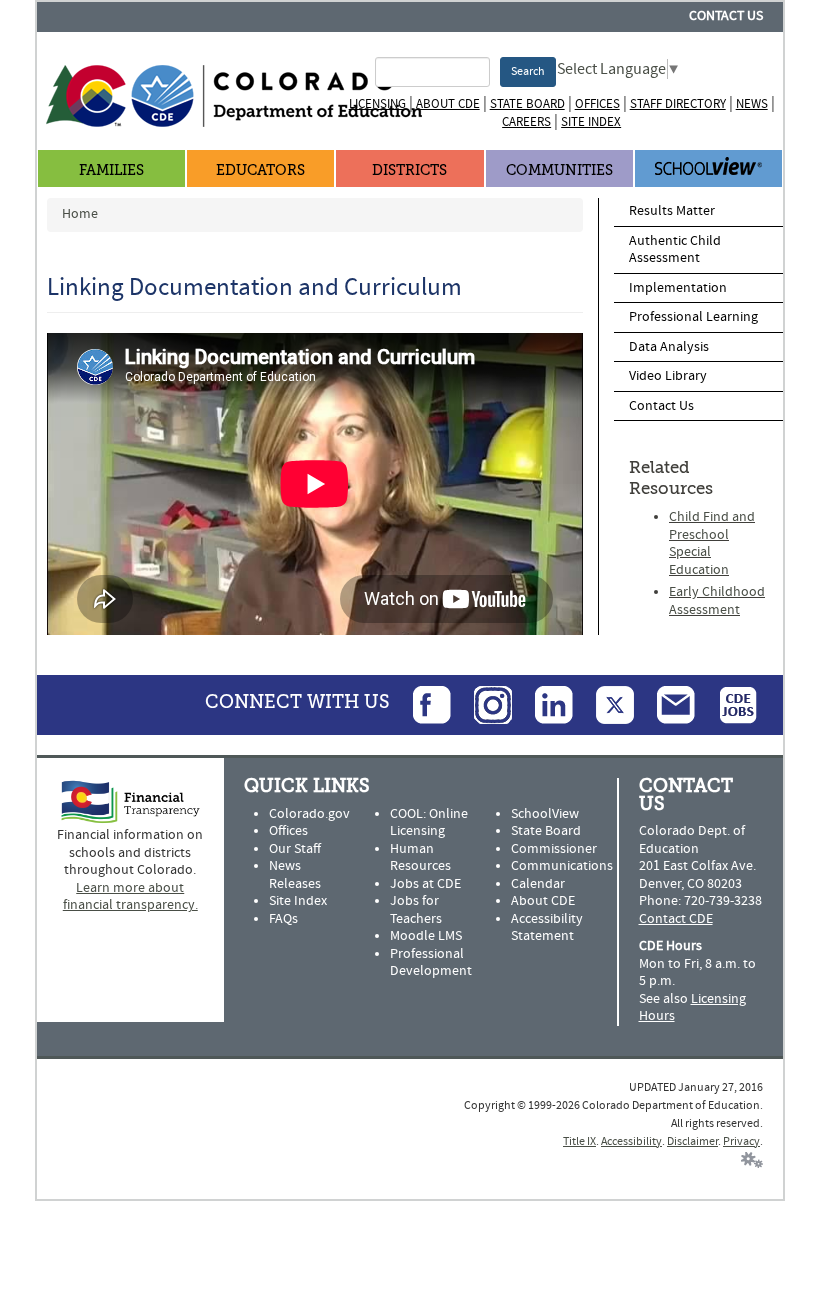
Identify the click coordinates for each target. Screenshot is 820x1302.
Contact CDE (676, 919)
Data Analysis (669, 347)
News (752, 104)
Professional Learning (693, 317)
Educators (260, 170)
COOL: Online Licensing (429, 823)
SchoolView (545, 814)
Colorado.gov (309, 814)
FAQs (283, 919)
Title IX (579, 1141)
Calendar (538, 884)
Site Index (591, 122)
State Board (527, 104)
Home (80, 214)
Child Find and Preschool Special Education (712, 543)
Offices (597, 104)
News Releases (295, 875)
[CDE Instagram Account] (483, 704)
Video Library (668, 376)
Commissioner (554, 849)
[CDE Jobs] (728, 704)
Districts (409, 170)
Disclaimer (692, 1141)
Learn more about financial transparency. (130, 897)
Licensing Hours (692, 1008)
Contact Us (726, 16)
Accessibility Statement (547, 928)
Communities (559, 170)
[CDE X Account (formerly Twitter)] (605, 704)
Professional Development (431, 963)
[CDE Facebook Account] (422, 704)
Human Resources (420, 858)
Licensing (377, 104)
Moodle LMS (426, 936)
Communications (562, 866)
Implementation (678, 288)
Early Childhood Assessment (717, 601)
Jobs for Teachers (416, 910)
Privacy (741, 1141)
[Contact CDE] (666, 704)
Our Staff (295, 849)
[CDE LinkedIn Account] (544, 704)
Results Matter (672, 211)
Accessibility (631, 1141)
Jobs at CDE (425, 884)
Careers (526, 122)
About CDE (448, 104)
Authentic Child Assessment (675, 250)
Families (111, 170)
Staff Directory (678, 104)
